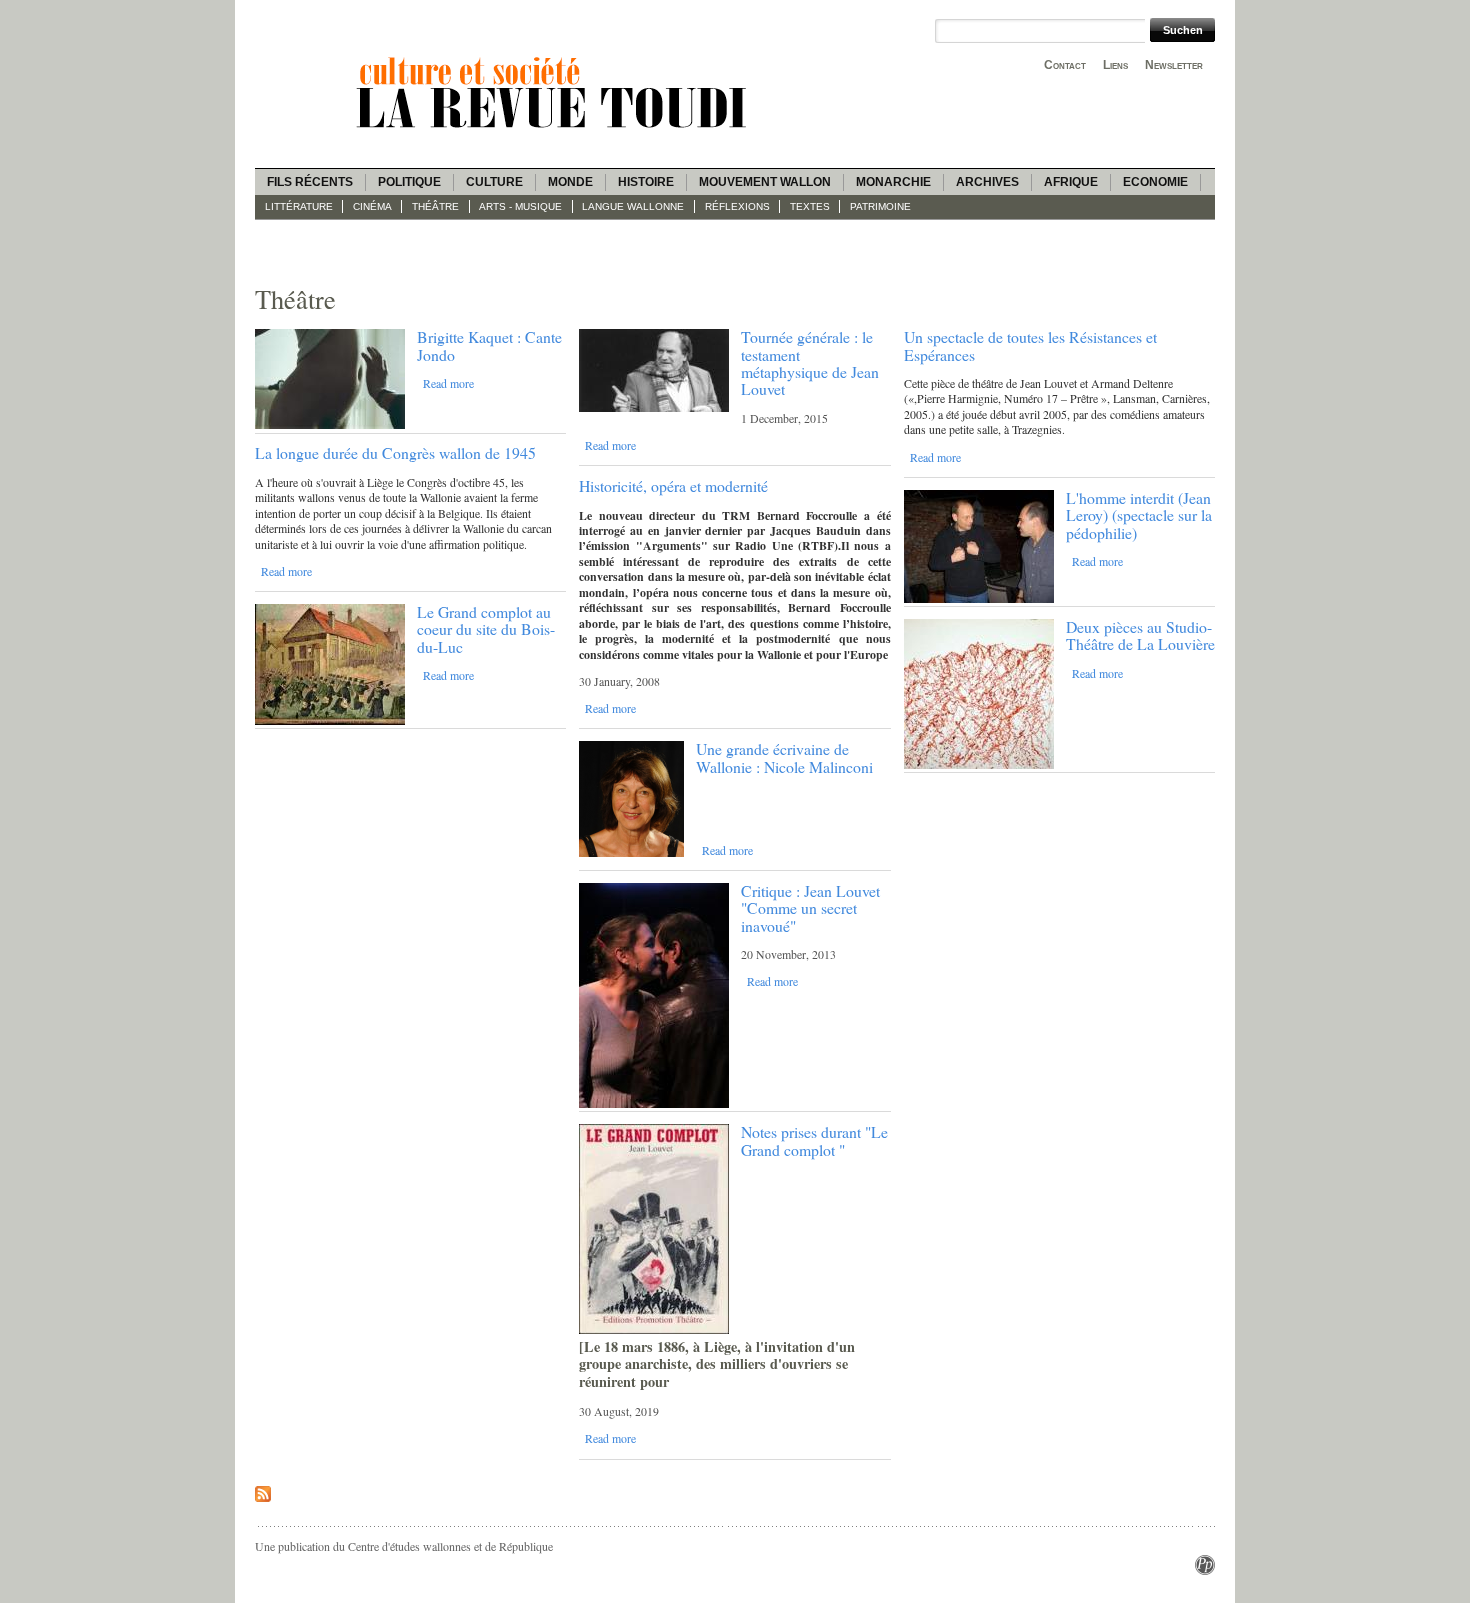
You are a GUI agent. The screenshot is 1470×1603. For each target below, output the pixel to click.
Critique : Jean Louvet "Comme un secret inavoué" (810, 908)
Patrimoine (880, 206)
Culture (494, 182)
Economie (1155, 182)
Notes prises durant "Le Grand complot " (814, 1140)
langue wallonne (633, 206)
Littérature (299, 206)
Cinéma (372, 206)
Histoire (646, 182)
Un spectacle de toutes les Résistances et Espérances (1030, 345)
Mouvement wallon (765, 182)
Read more (448, 383)
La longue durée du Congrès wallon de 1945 (395, 452)
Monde (570, 182)
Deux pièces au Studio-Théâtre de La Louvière (1140, 635)
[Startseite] (555, 131)
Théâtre (435, 206)
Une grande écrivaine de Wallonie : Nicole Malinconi (784, 757)
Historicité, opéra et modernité (673, 485)
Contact (1065, 65)
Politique (409, 182)
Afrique (1071, 182)
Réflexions (737, 206)
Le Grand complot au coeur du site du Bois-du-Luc (486, 629)
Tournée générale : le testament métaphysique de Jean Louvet (810, 362)
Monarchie (893, 182)
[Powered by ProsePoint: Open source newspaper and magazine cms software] (1205, 1570)
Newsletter (1174, 65)
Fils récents (310, 182)
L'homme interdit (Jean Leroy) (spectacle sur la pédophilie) (1139, 515)
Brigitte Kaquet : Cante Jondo (489, 345)
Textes (810, 206)
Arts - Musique (520, 206)
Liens (1115, 65)
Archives (987, 182)
